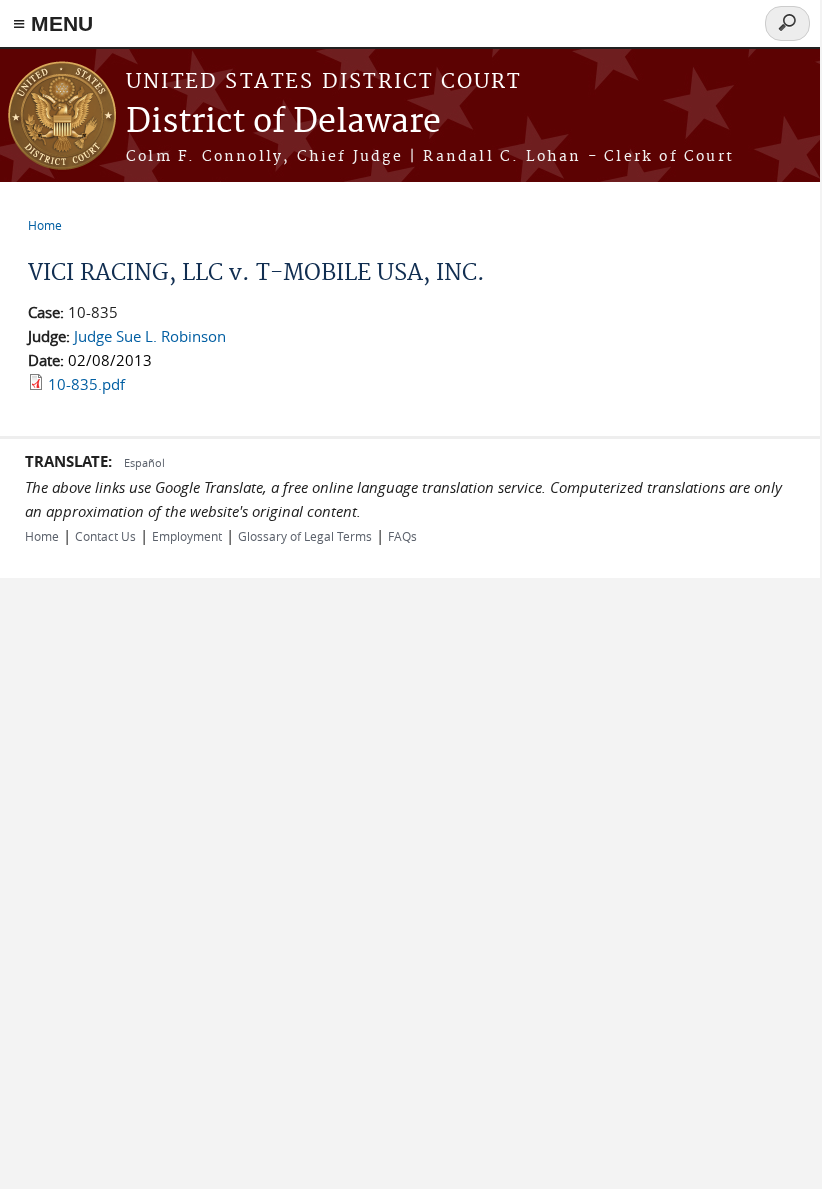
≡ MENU (53, 23)
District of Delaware (283, 122)
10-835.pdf (86, 384)
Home (45, 225)
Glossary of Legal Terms (305, 536)
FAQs (402, 536)
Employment (187, 536)
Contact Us (105, 536)
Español (144, 462)
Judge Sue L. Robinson (150, 336)
